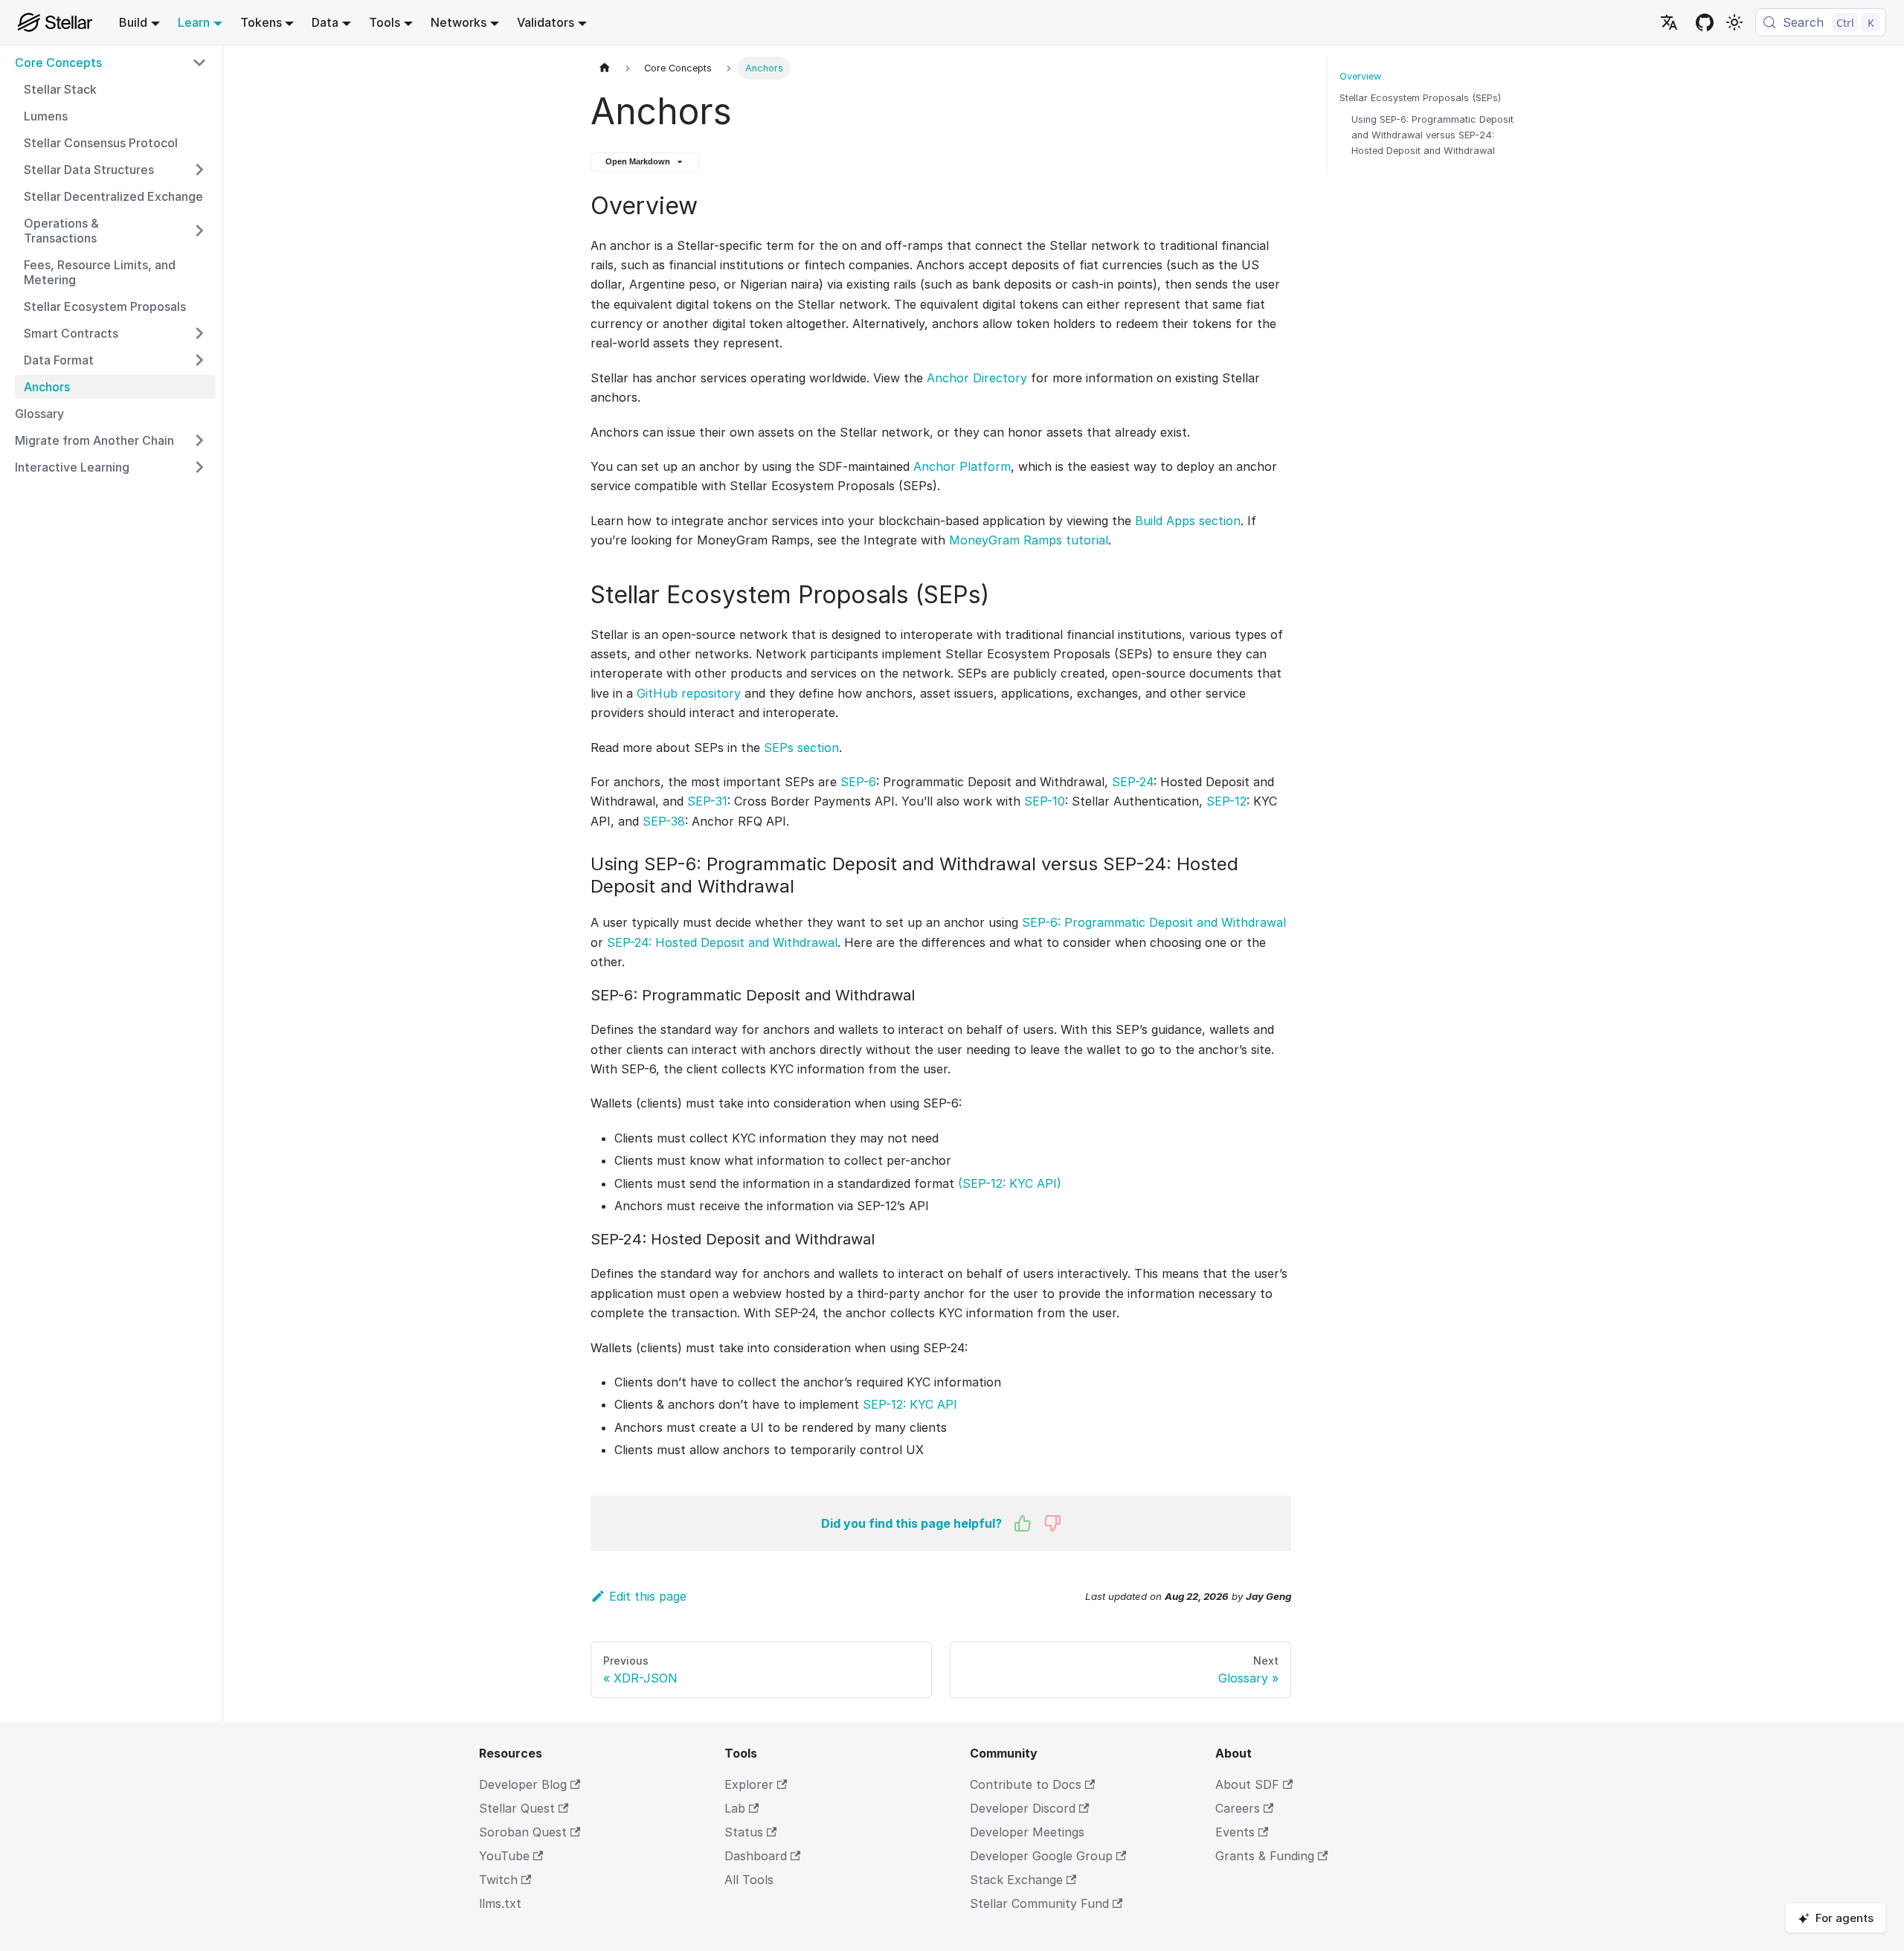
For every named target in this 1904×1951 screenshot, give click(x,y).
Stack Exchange (1016, 1880)
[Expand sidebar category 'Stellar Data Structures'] (199, 170)
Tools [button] (385, 22)
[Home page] (605, 68)
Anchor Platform (962, 466)
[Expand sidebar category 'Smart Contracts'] (199, 333)
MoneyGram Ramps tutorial (1029, 540)
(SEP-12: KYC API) (1010, 1183)
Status (744, 1832)
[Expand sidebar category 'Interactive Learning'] (199, 467)
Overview (1360, 76)
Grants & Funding (1265, 1856)
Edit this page (648, 1596)
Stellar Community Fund (1039, 1903)
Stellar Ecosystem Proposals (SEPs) (1420, 98)
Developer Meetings (1027, 1832)
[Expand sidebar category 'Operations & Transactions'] (199, 231)
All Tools (749, 1880)
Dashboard (756, 1856)
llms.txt (500, 1903)
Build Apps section (1188, 521)
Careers (1238, 1808)
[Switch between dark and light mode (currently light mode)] (1734, 22)
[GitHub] (1705, 22)
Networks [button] (459, 22)
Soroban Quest (523, 1832)
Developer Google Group (1041, 1856)
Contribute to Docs (1026, 1784)
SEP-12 (1226, 801)
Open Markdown (638, 161)
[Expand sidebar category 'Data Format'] (199, 360)
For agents (1844, 1918)
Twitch (498, 1880)
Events (1235, 1832)
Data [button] (325, 22)
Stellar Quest (517, 1808)
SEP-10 (1045, 801)
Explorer (749, 1784)
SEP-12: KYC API (910, 1404)
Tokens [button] (261, 22)
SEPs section (801, 748)
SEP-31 (707, 801)
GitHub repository (689, 693)
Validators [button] (546, 22)
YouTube (504, 1856)
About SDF (1247, 1784)
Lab (735, 1808)
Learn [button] (194, 22)
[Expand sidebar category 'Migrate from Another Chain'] (199, 440)
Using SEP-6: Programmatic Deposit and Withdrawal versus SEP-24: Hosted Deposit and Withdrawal (1432, 135)
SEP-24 (1133, 782)
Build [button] (133, 22)
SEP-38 (664, 821)
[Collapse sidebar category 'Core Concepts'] (199, 62)
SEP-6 (858, 782)
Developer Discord (1023, 1808)
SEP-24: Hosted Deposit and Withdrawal (722, 942)
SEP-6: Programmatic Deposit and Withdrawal (1154, 922)
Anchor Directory (977, 378)
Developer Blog (523, 1784)
